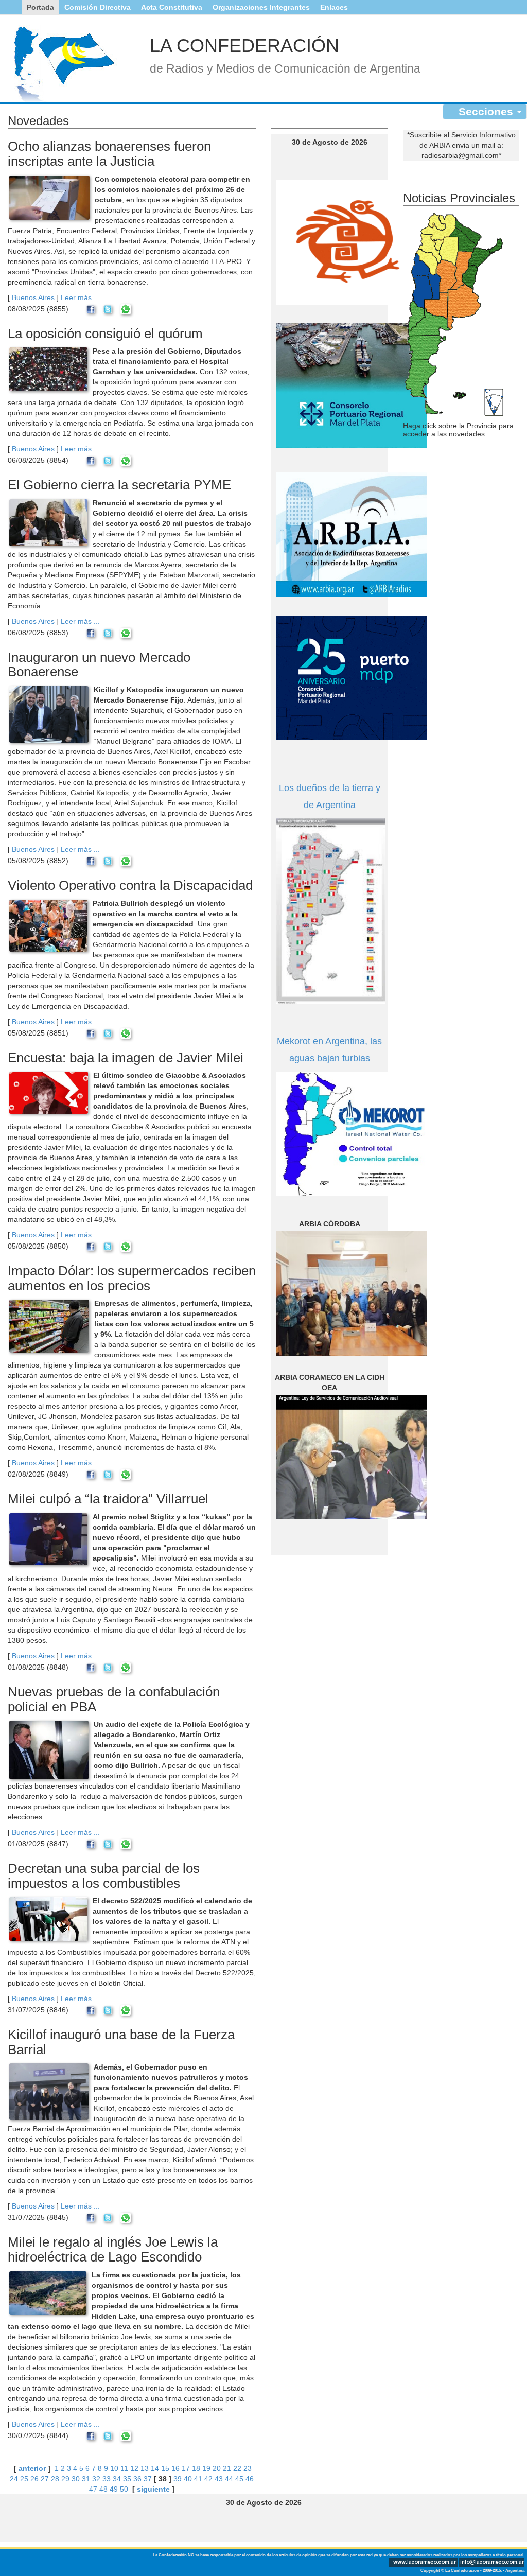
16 (175, 2468)
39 (178, 2479)
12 (134, 2468)
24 (14, 2479)
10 (114, 2468)
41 (198, 2479)
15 (165, 2468)
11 (124, 2468)
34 (117, 2479)
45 (239, 2479)
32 (96, 2479)
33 (107, 2479)
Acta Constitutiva (172, 7)
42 (208, 2479)
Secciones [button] (487, 111)
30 (76, 2479)
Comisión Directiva (98, 7)
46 (250, 2479)
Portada (40, 7)
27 (45, 2479)
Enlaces (334, 7)
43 (219, 2479)
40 (188, 2479)
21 (227, 2468)
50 (124, 2489)
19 (206, 2468)
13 (145, 2468)
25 (24, 2479)
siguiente (153, 2489)
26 (34, 2479)
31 (86, 2479)
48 (103, 2489)
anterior (32, 2468)
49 (114, 2489)
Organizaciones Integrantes (261, 7)
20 (217, 2468)
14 (155, 2468)
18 (196, 2468)
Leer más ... (80, 297)
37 (148, 2479)
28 (55, 2479)
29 (65, 2479)
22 (237, 2468)
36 (137, 2479)
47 (93, 2489)
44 (229, 2479)
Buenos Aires (33, 297)
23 (248, 2468)
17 (186, 2468)
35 (127, 2479)
